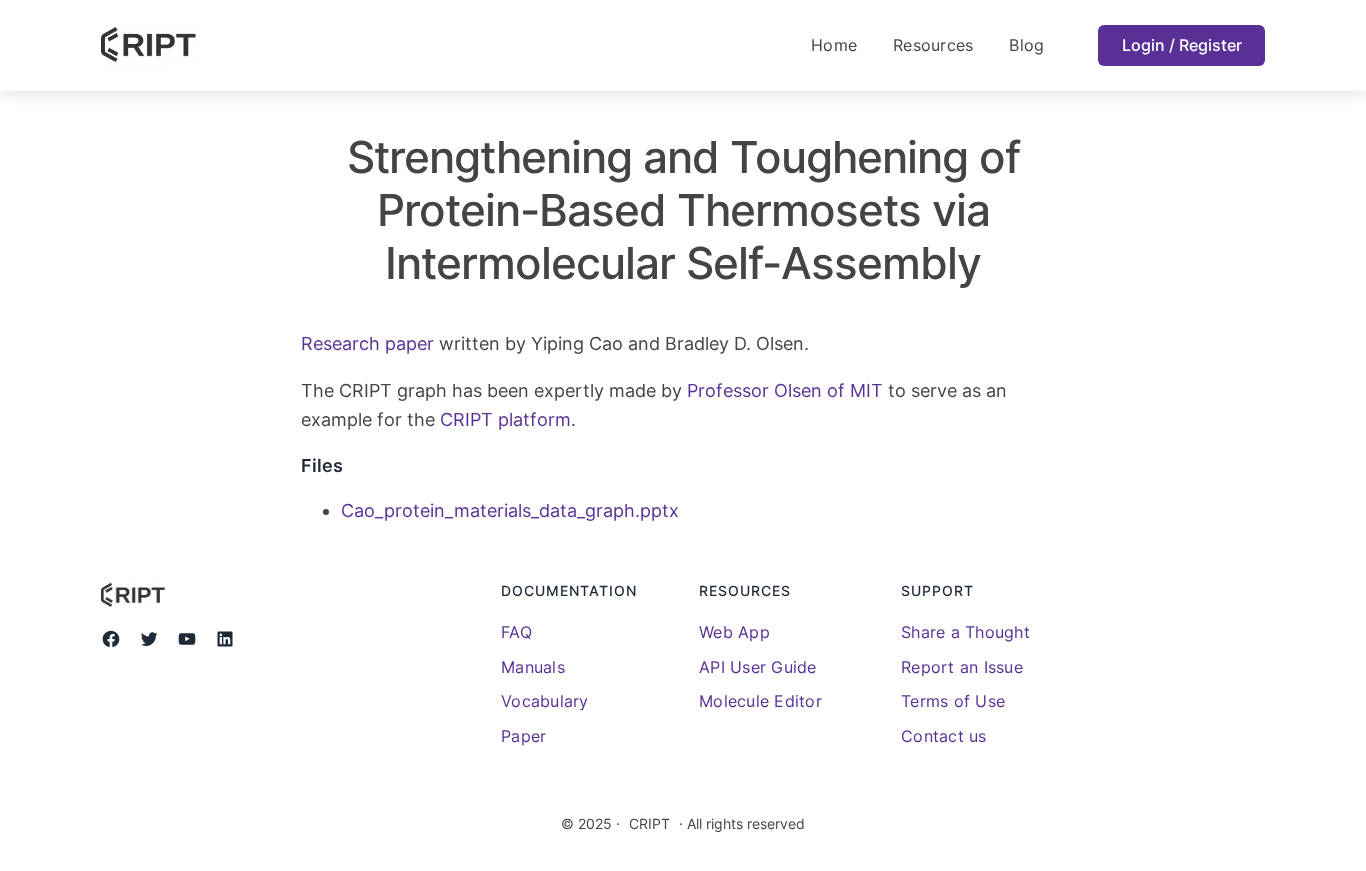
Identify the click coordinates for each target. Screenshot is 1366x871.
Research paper (367, 343)
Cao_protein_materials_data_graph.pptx (510, 510)
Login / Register (1182, 45)
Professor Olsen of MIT (785, 390)
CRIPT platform (505, 419)
